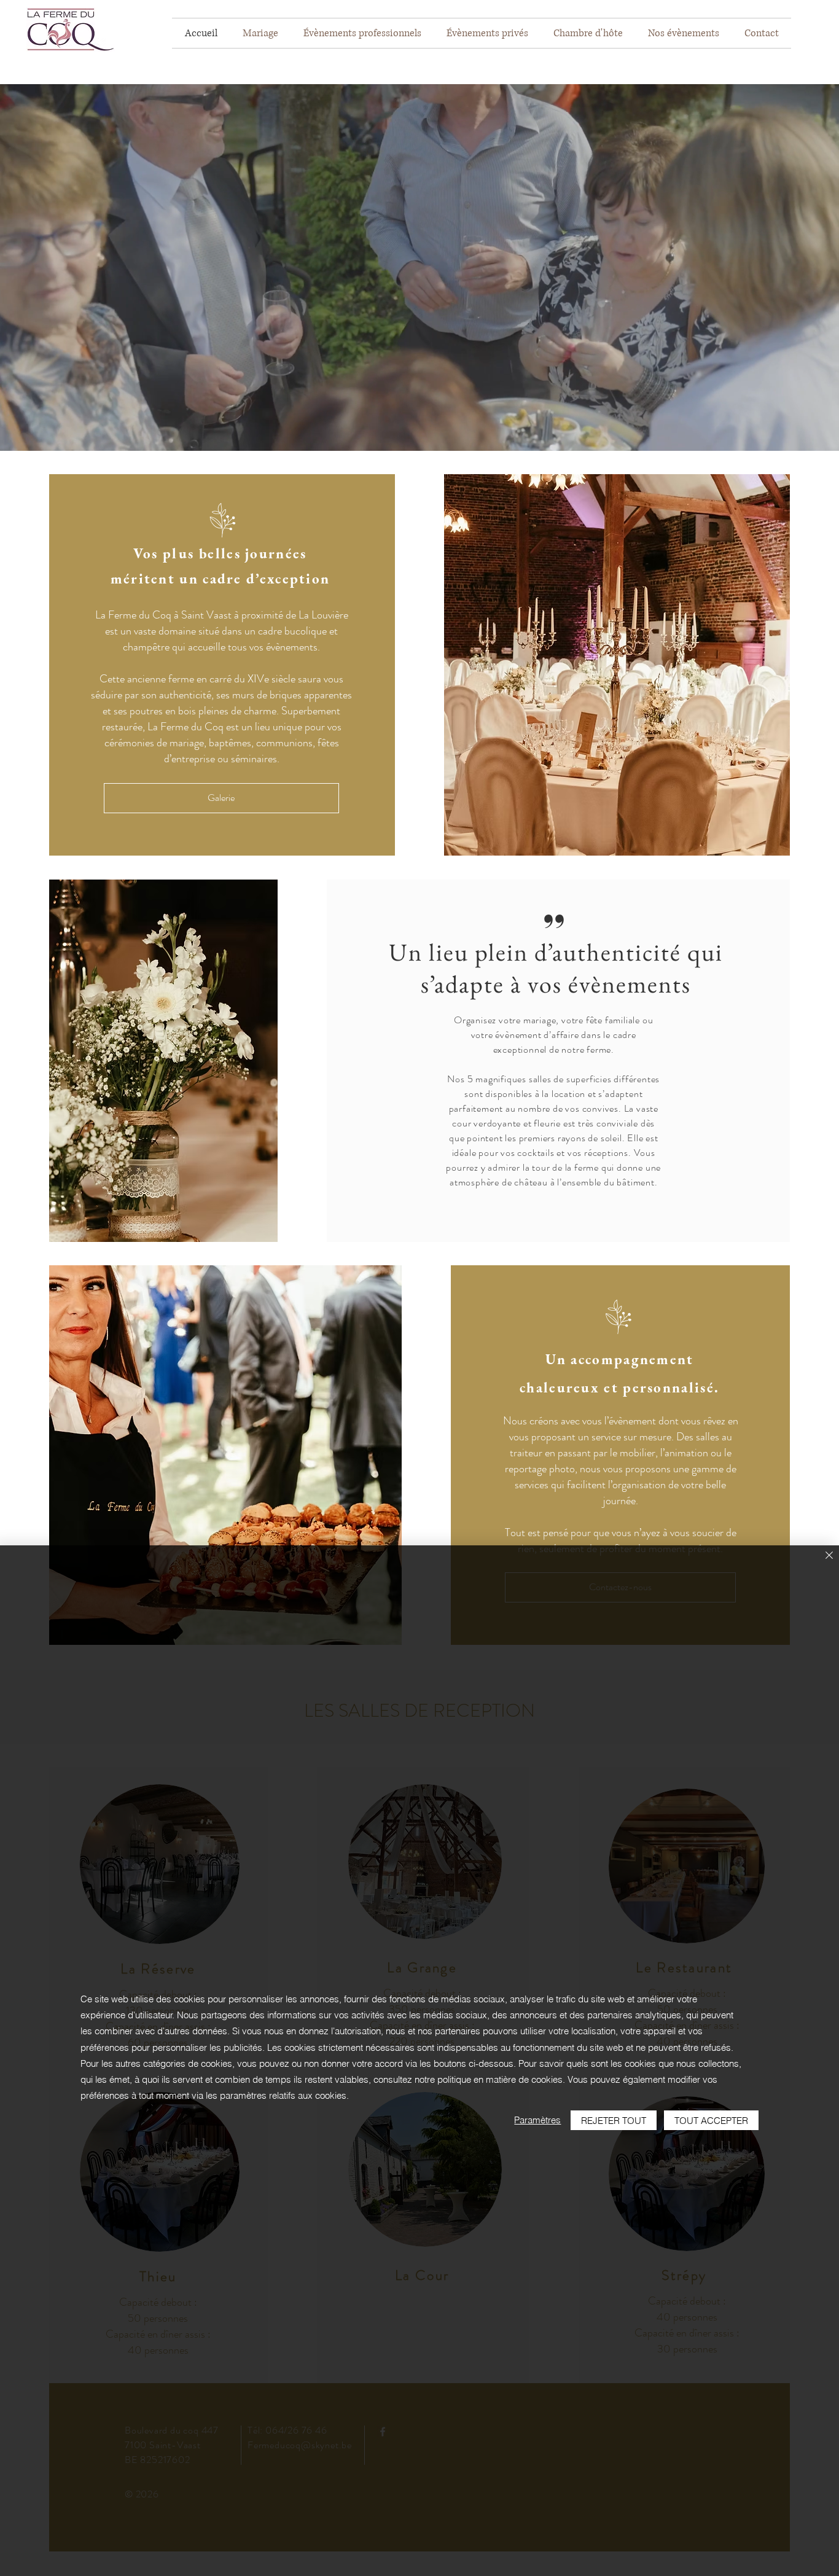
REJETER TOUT (614, 2121)
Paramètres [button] (537, 2120)
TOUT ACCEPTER (711, 2121)
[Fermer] (829, 1556)
